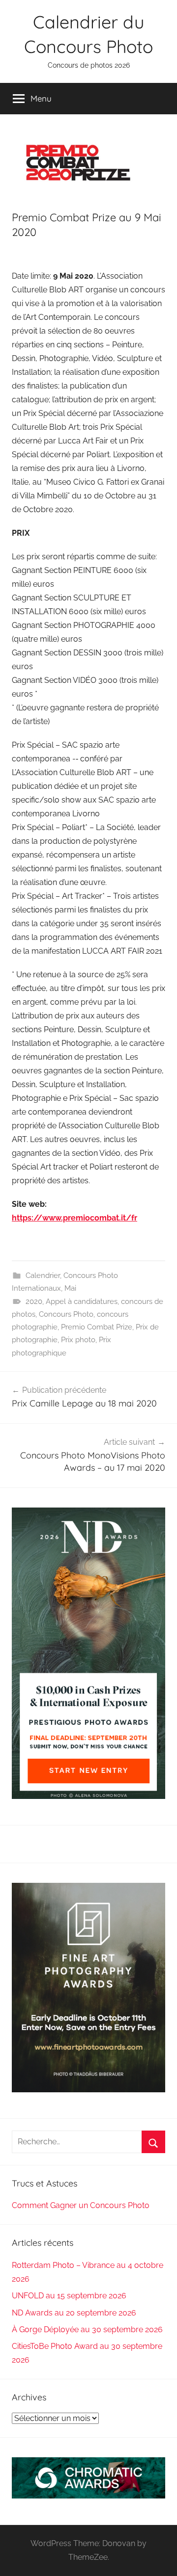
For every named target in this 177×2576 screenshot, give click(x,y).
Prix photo (78, 1340)
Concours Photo (66, 1314)
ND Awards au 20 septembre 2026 (74, 2313)
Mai (70, 1288)
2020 (34, 1301)
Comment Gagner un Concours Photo (81, 2205)
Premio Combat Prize (97, 1327)
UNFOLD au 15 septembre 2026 (69, 2296)
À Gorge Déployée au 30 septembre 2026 (87, 2329)
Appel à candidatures (82, 1301)
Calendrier (43, 1275)
